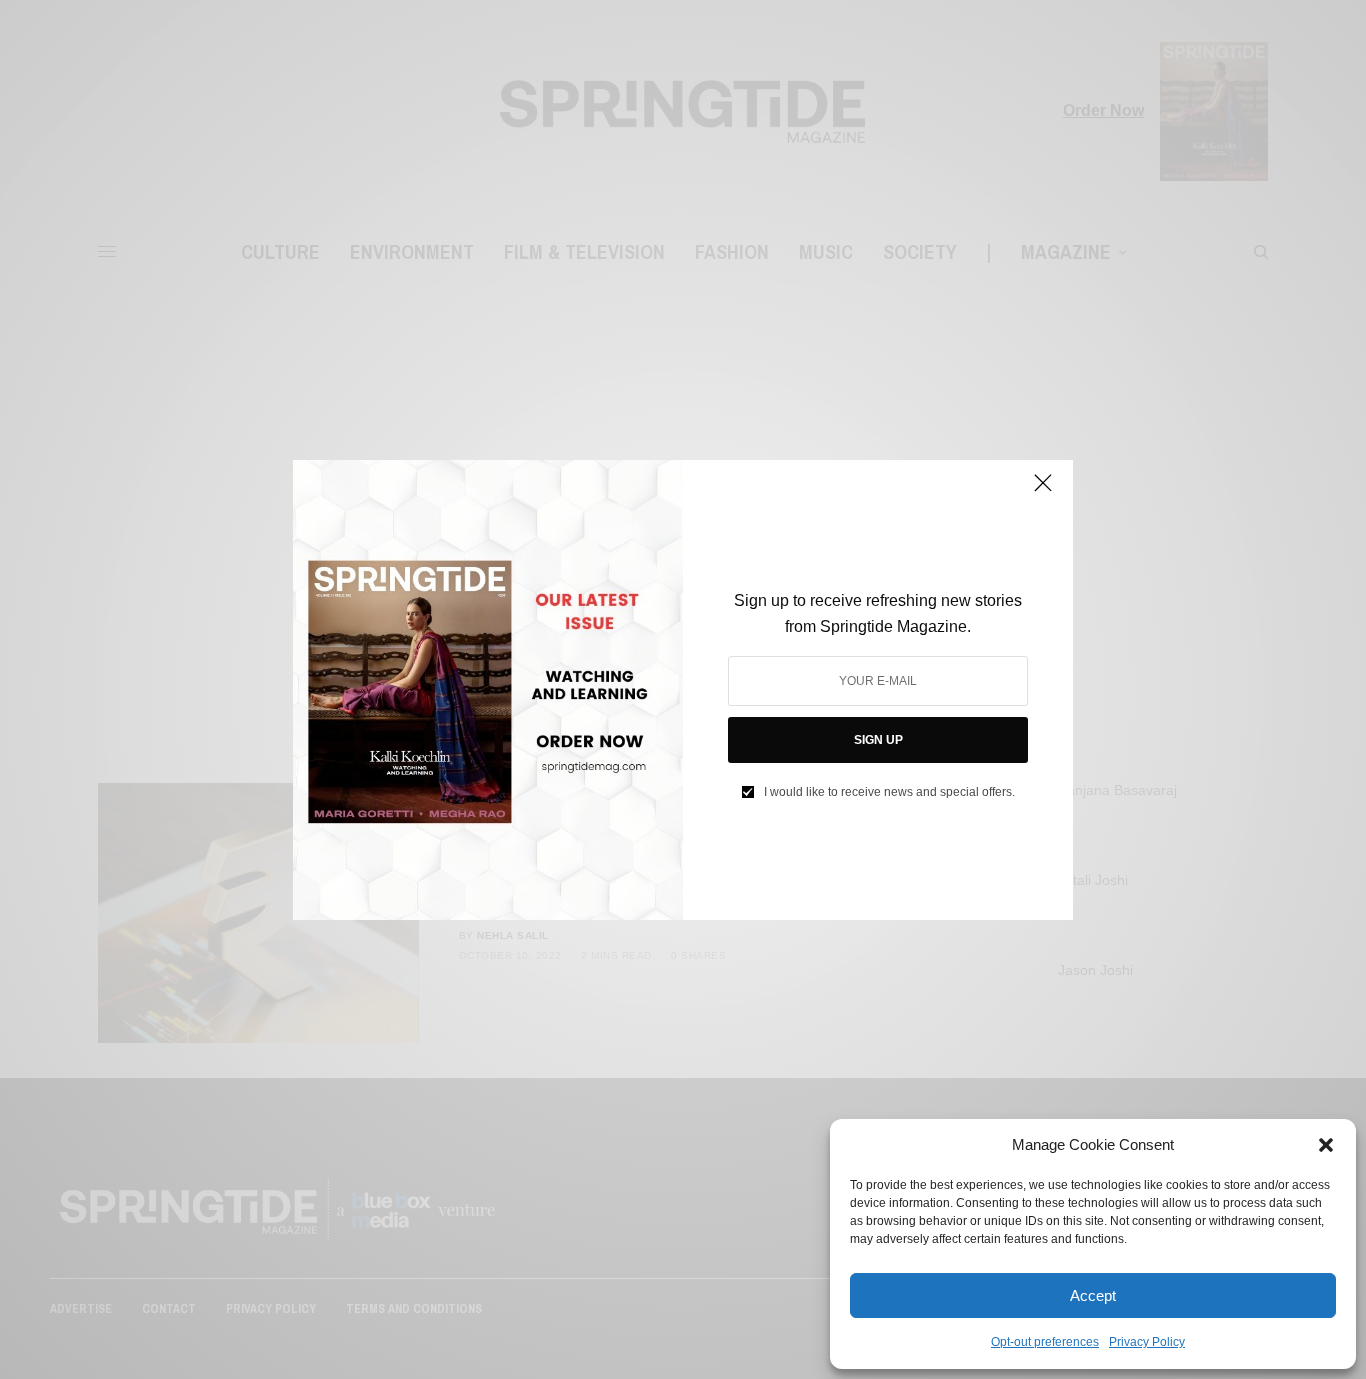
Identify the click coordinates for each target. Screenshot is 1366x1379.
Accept (1093, 1295)
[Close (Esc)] (1043, 492)
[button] (1326, 1145)
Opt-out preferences (1045, 1342)
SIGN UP (878, 740)
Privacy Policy (1147, 1342)
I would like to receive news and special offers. (889, 792)
